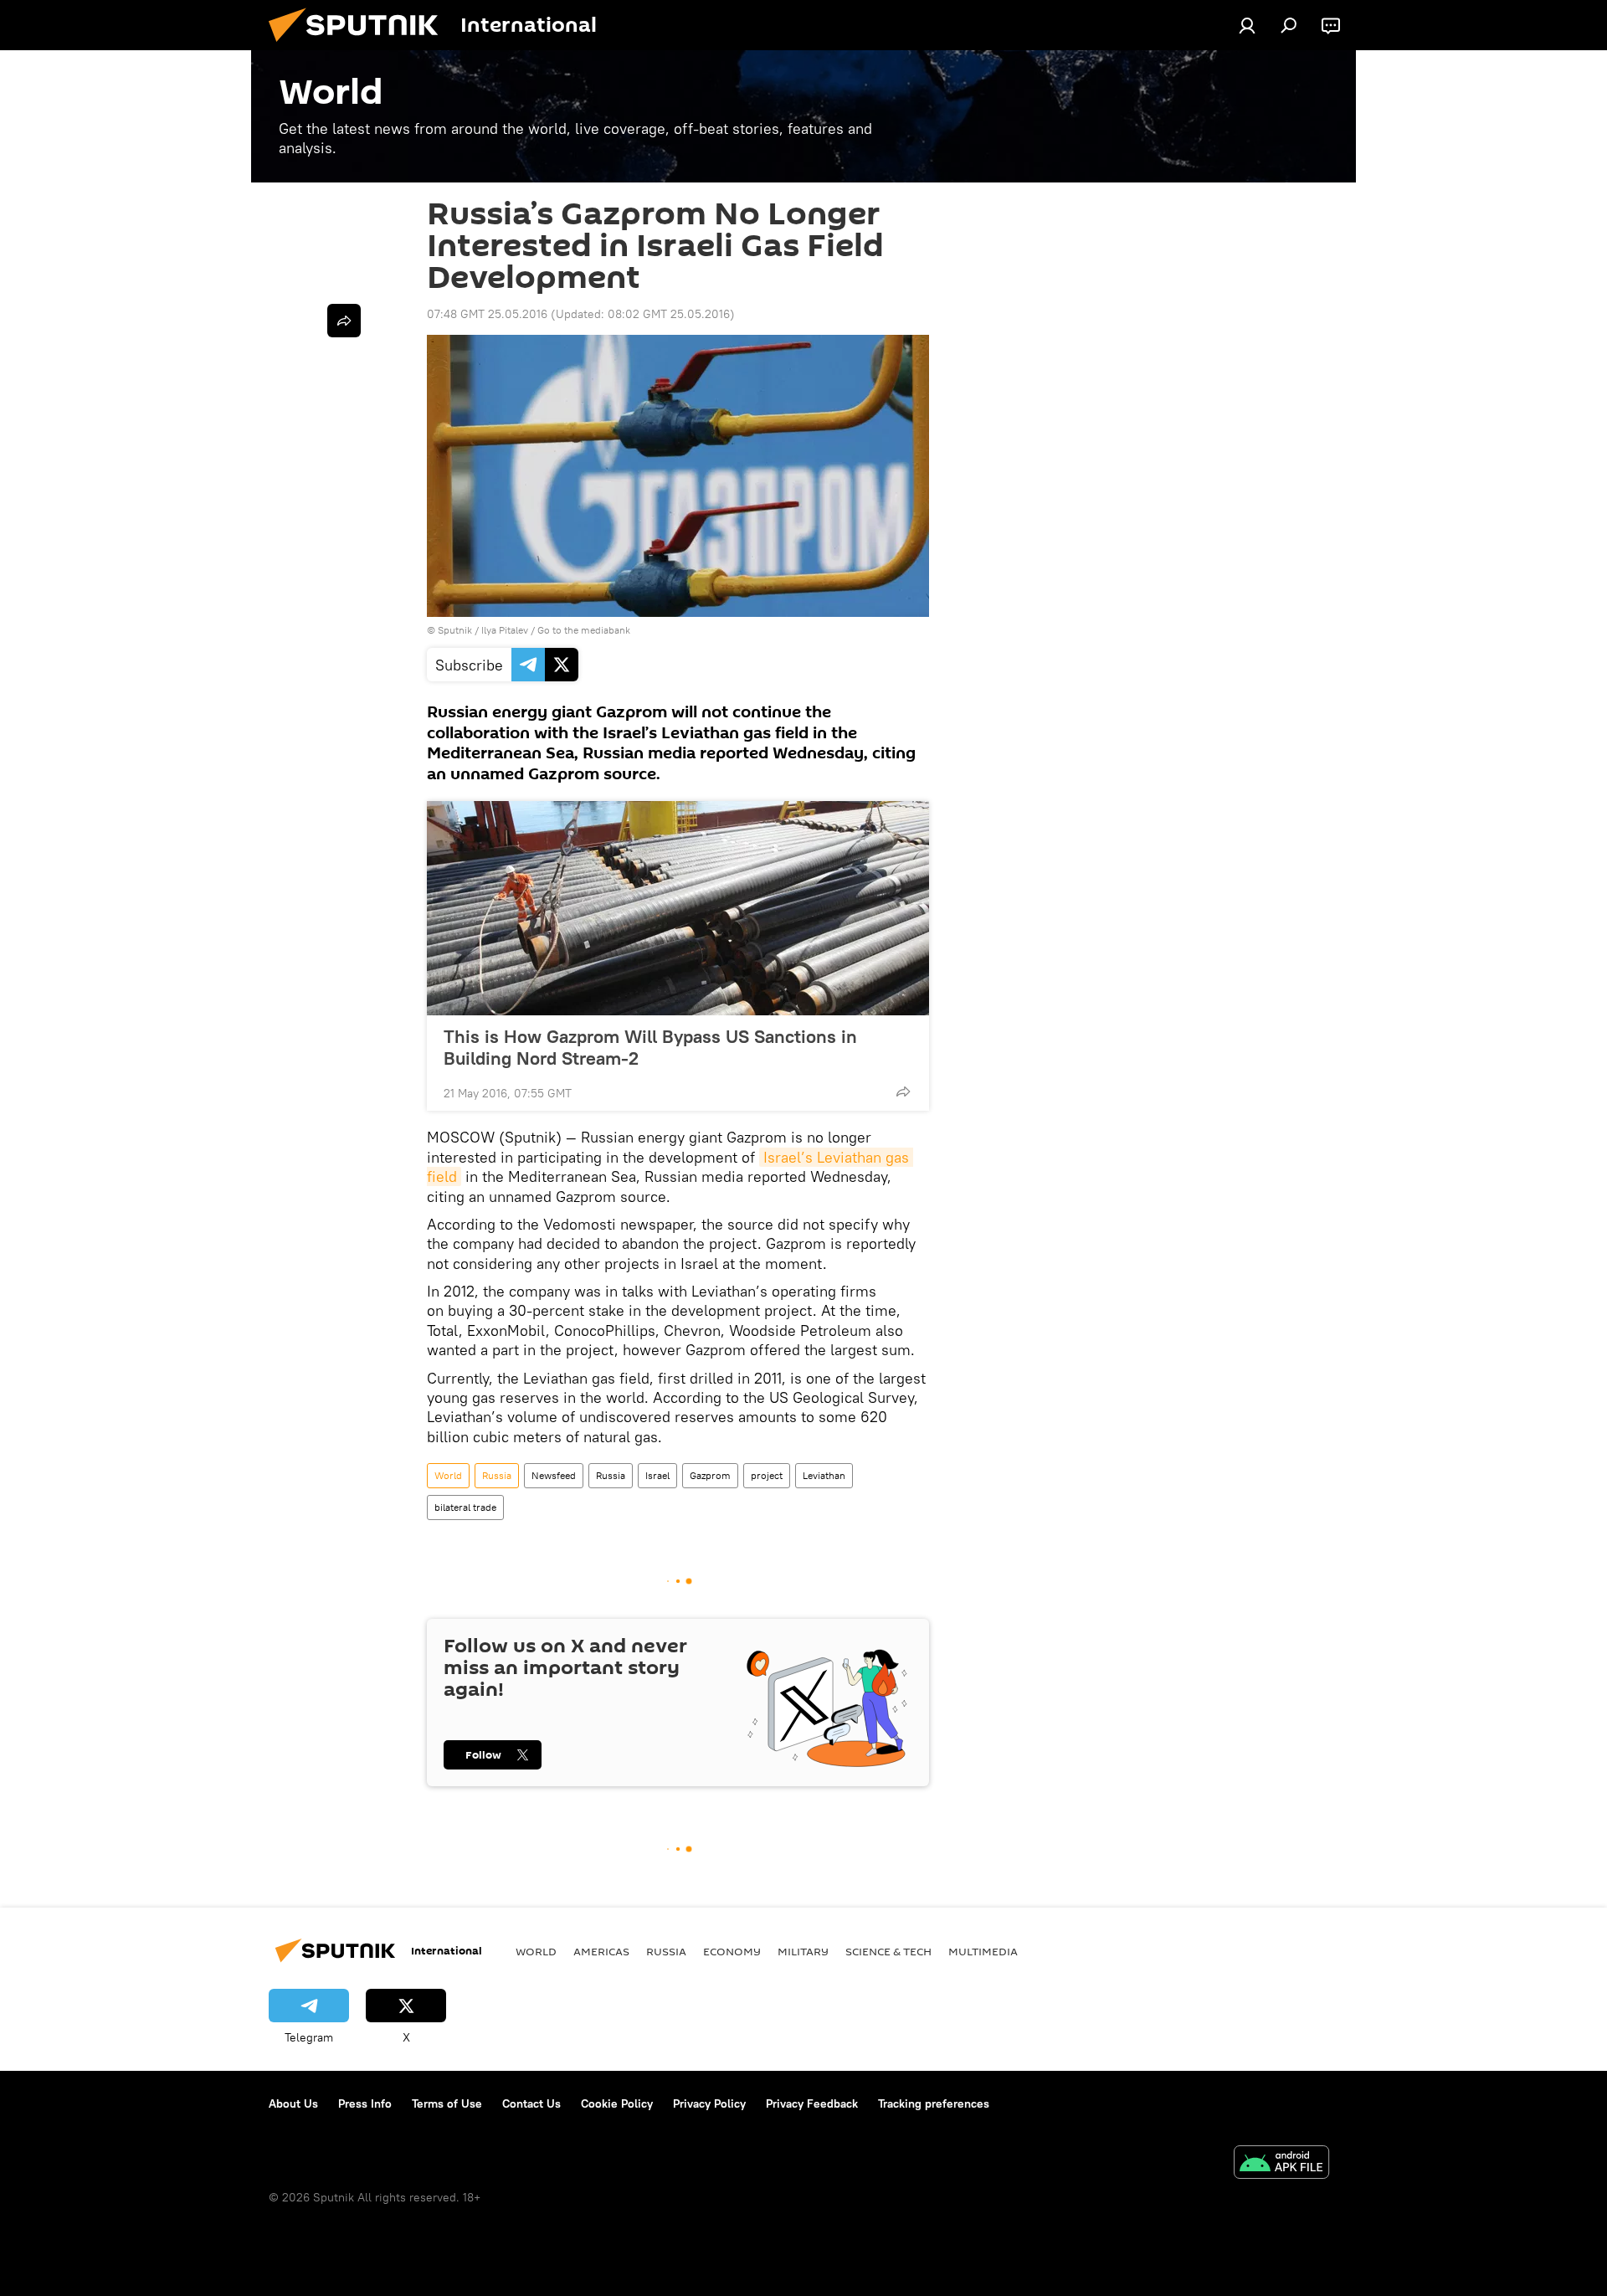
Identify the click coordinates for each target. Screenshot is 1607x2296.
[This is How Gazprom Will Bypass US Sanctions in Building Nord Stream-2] (678, 908)
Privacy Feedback (812, 2103)
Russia (497, 1475)
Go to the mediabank (584, 630)
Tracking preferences (934, 2103)
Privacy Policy (709, 2103)
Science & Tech (888, 1951)
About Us (293, 2103)
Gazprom (710, 1475)
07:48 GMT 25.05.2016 (487, 314)
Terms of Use (447, 2103)
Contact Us (531, 2103)
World (448, 1475)
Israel (657, 1475)
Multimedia (983, 1951)
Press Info (365, 2103)
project (767, 1475)
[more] (903, 1091)
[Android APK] (1281, 2164)
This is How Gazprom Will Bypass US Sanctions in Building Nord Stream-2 (650, 1047)
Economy (732, 1951)
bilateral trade (465, 1507)
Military (803, 1951)
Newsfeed (554, 1475)
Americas (601, 1951)
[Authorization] (1247, 25)
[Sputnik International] (360, 46)
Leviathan (824, 1475)
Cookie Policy (617, 2103)
